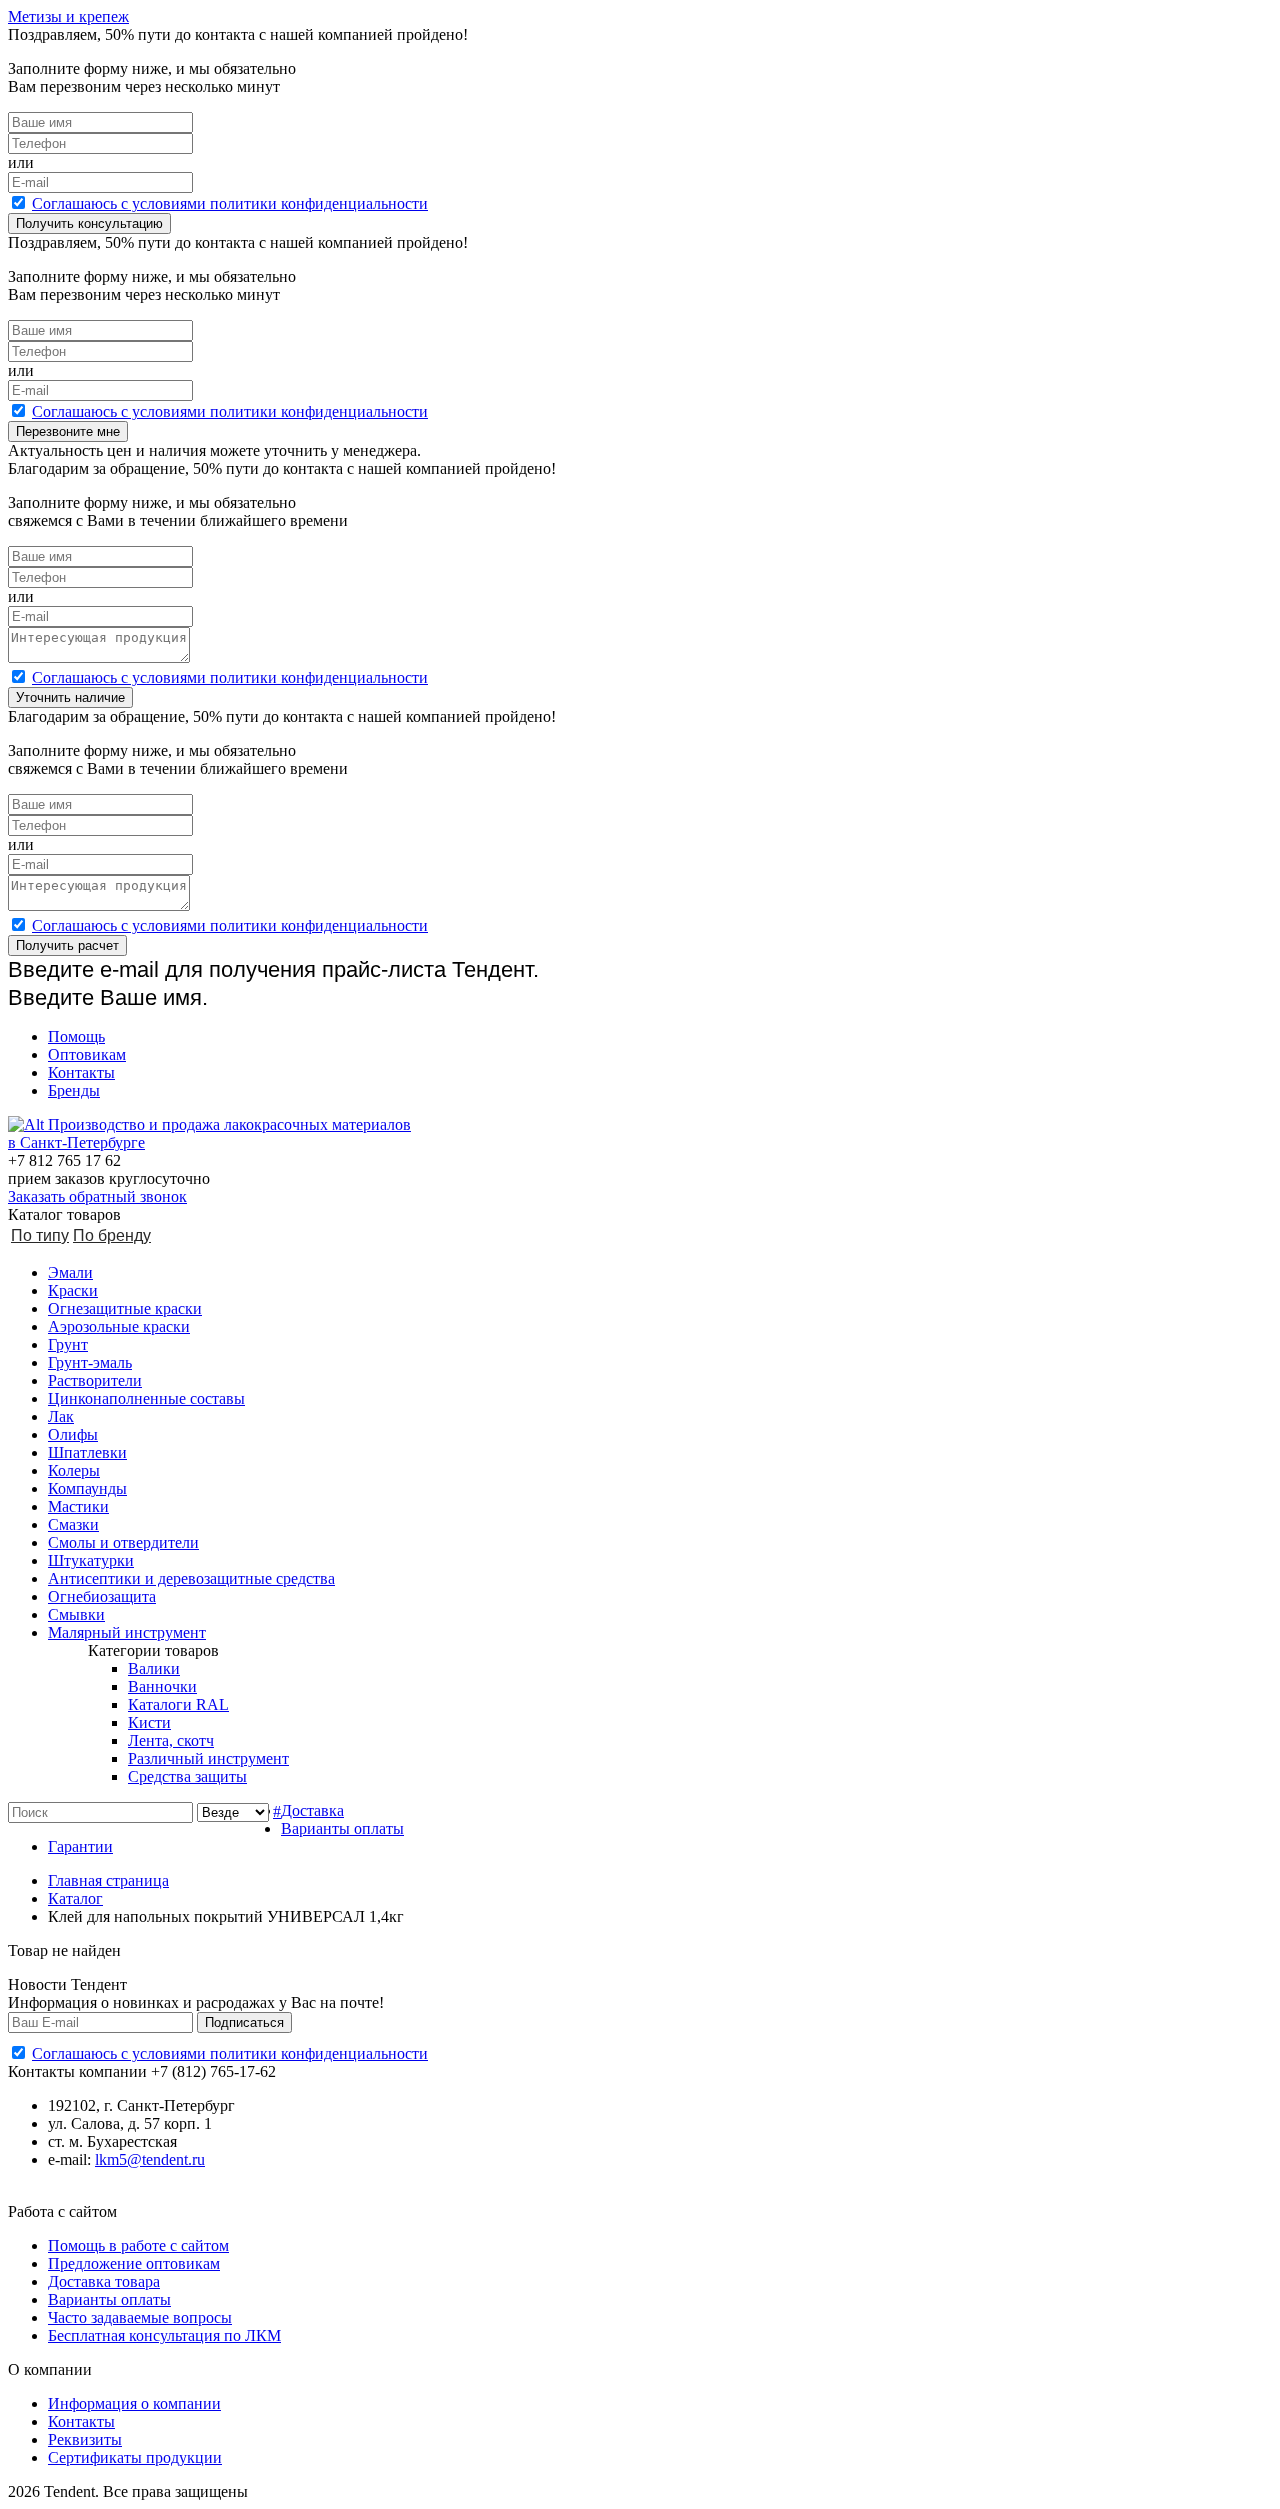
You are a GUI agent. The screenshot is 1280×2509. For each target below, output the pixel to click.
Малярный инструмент (127, 1632)
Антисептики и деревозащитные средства (191, 1578)
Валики (154, 1668)
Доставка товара (104, 2281)
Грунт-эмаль (90, 1362)
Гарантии (80, 1846)
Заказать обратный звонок (97, 1196)
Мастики (78, 1506)
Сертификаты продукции (135, 2457)
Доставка (312, 1810)
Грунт (68, 1344)
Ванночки (162, 1686)
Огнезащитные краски (125, 1308)
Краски (73, 1290)
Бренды (74, 1090)
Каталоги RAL (178, 1704)
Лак (61, 1416)
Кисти (149, 1722)
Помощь (76, 1036)
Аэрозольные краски (119, 1326)
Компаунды (87, 1488)
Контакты (81, 1072)
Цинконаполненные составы (146, 1398)
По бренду (112, 1235)
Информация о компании (134, 2403)
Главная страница (108, 1880)
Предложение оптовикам (134, 2263)
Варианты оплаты (342, 1828)
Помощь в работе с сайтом (138, 2245)
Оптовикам (87, 1054)
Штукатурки (91, 1560)
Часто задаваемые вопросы (140, 2317)
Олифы (73, 1434)
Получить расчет (67, 945)
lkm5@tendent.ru (150, 2159)
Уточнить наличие (70, 697)
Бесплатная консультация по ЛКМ (164, 2335)
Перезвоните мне (68, 431)
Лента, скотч (171, 1740)
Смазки (73, 1524)
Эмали (70, 1272)
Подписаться (244, 2022)
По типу (40, 1235)
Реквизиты (85, 2439)
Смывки (76, 1614)
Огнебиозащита (102, 1596)
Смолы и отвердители (123, 1542)
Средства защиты (187, 1776)
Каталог (75, 1898)
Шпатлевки (87, 1452)
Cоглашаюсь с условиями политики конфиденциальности (230, 203)
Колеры (74, 1470)
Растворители (95, 1380)
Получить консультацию (89, 223)
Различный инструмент (208, 1758)
